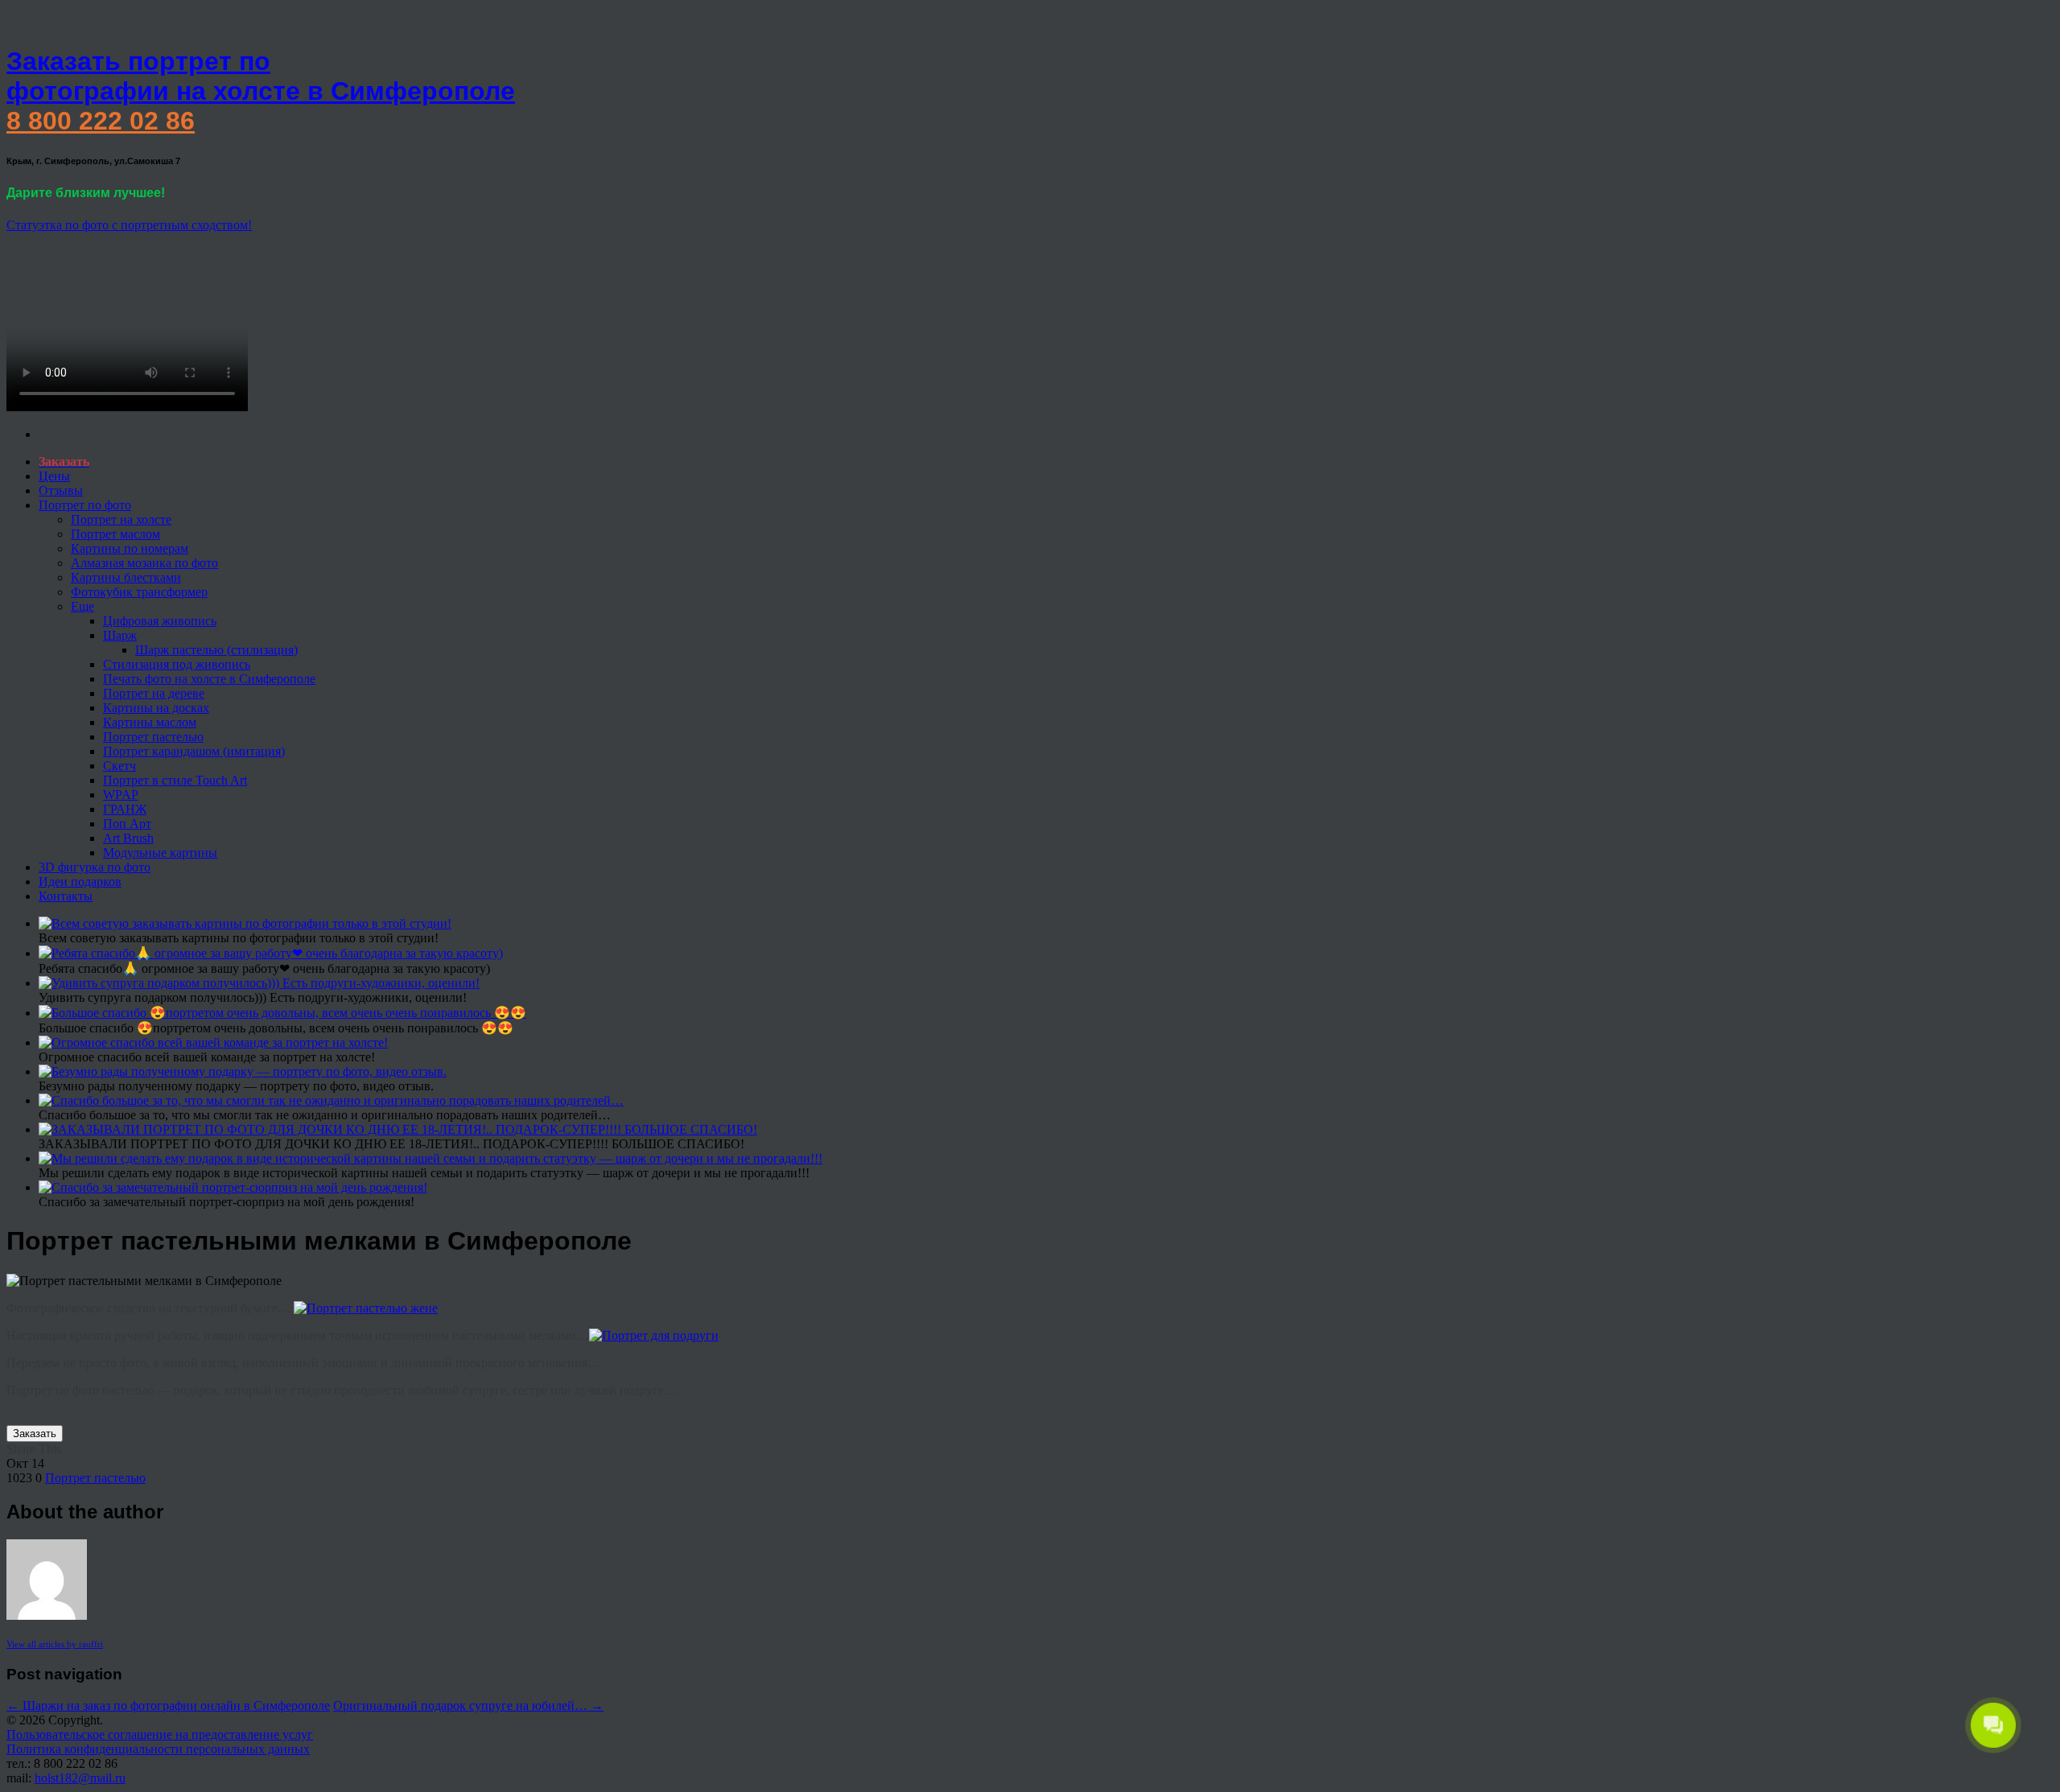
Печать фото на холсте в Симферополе (209, 679)
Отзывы (61, 490)
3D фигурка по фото (95, 867)
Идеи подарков (80, 882)
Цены (54, 476)
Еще (82, 606)
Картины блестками (126, 577)
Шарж (120, 635)
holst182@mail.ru (80, 1778)
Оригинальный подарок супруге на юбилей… (468, 1705)
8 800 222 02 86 (101, 121)
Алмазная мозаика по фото (144, 563)
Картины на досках (156, 708)
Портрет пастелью (153, 737)
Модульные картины (160, 853)
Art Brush (128, 838)
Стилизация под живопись (177, 664)
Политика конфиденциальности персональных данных (158, 1749)
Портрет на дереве (154, 693)
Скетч (119, 766)
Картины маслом (150, 722)
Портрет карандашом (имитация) (194, 751)
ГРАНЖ (125, 809)
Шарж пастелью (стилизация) (216, 650)
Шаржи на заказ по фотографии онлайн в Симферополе (168, 1705)
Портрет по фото (85, 505)
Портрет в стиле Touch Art (175, 780)
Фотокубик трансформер (139, 592)
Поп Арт (127, 824)
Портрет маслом (115, 534)
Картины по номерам (130, 548)
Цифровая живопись (160, 621)
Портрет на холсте (121, 519)
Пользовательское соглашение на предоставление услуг (160, 1734)
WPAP (121, 795)
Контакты (66, 896)
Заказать (35, 1434)
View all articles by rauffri (55, 1644)
